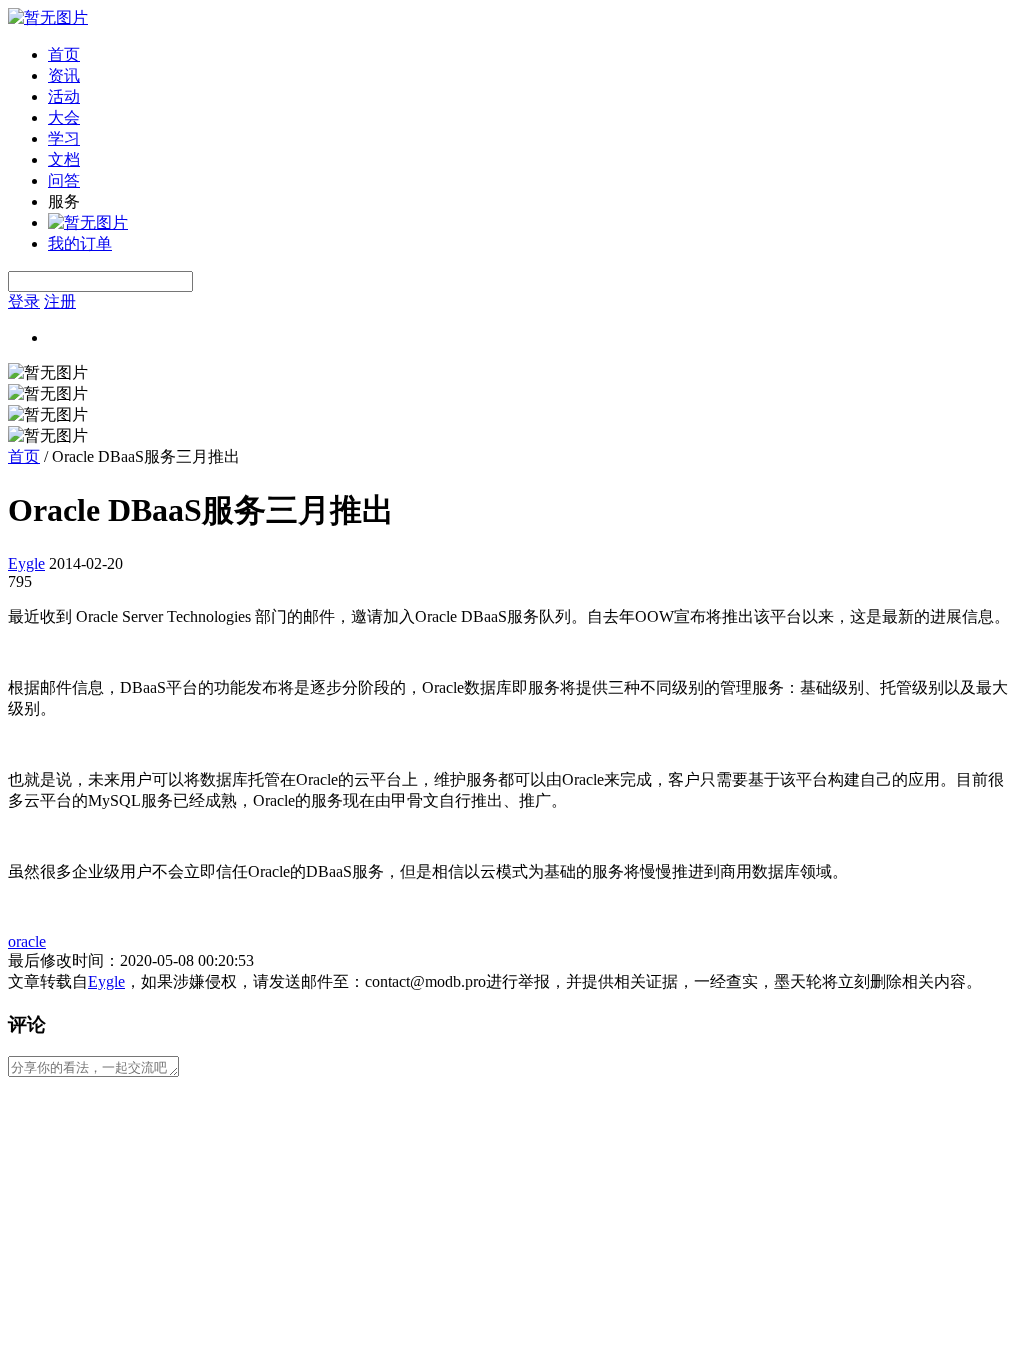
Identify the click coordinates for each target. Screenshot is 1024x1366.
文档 (64, 159)
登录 (24, 301)
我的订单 (80, 243)
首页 (64, 54)
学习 (64, 138)
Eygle (26, 563)
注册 (60, 301)
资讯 (64, 75)
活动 (64, 96)
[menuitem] (532, 55)
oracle (27, 941)
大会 (64, 117)
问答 (64, 180)
